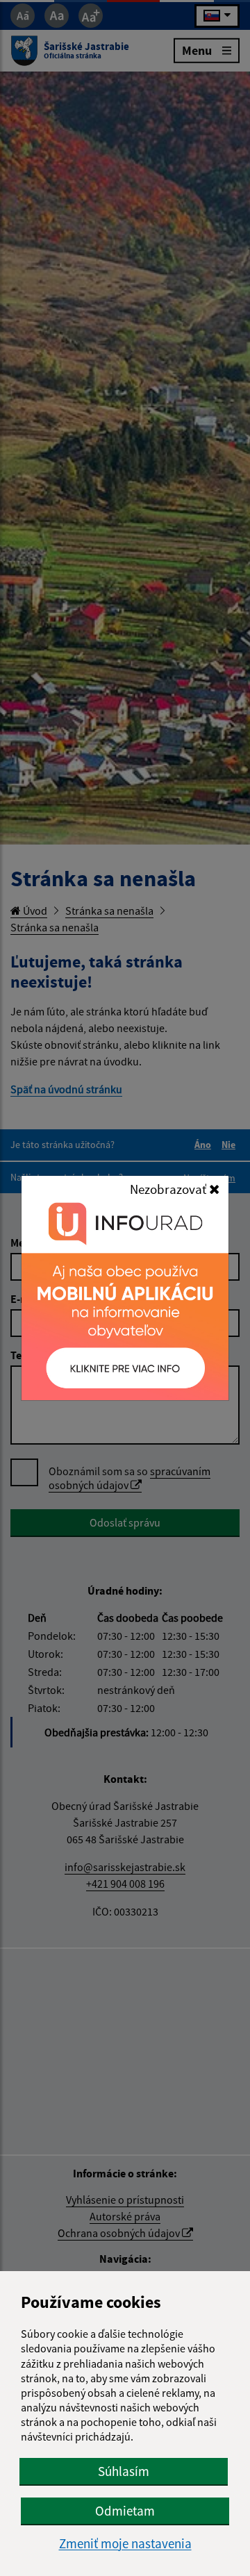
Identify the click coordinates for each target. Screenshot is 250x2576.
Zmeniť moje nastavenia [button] (125, 2544)
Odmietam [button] (125, 2511)
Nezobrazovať (169, 1189)
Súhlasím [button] (124, 2471)
